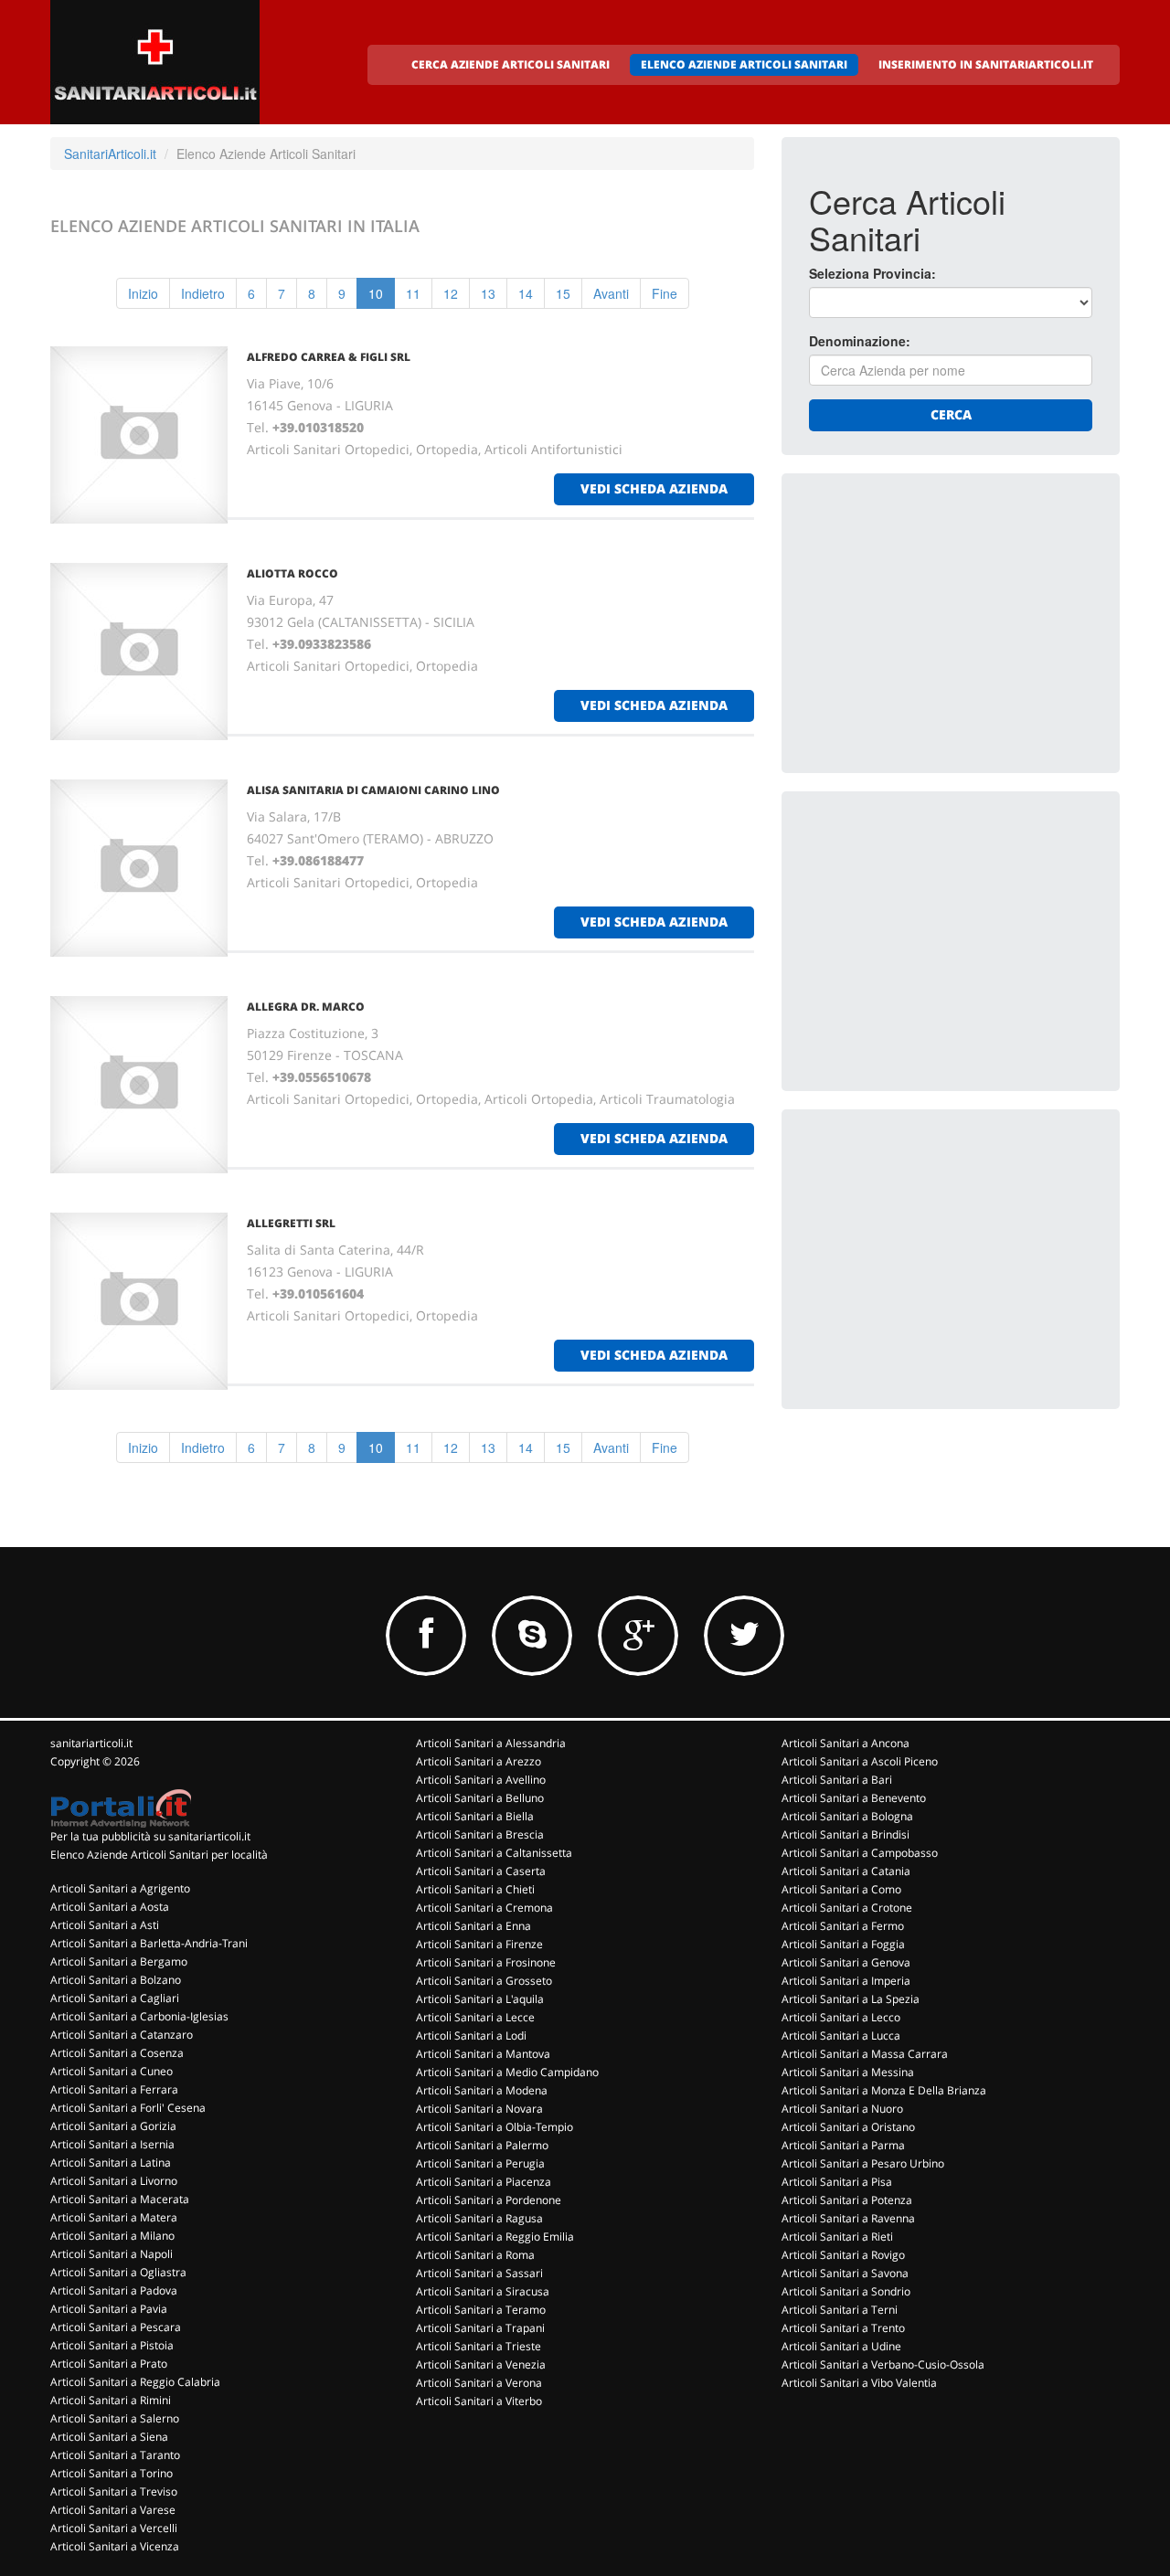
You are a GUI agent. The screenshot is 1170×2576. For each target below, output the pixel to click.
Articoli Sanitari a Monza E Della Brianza (884, 2090)
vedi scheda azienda (654, 488)
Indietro (203, 293)
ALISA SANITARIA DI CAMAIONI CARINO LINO (373, 790)
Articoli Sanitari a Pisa (837, 2182)
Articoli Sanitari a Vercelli (114, 2528)
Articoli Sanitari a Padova (114, 2290)
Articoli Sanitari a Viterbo (479, 2401)
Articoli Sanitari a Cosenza (117, 2053)
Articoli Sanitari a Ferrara (114, 2089)
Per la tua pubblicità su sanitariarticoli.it (150, 1836)
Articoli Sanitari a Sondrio (846, 2291)
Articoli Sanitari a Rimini (111, 2400)
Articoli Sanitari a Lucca (841, 2035)
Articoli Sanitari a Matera (114, 2217)
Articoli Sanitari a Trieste (479, 2346)
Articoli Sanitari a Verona (479, 2383)
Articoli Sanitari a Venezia (481, 2364)
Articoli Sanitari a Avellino (481, 1780)
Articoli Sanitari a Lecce (475, 2017)
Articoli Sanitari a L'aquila (480, 1999)
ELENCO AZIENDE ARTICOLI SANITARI (744, 64)
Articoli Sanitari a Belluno (480, 1798)
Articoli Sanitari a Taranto (115, 2455)
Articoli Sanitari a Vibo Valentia (859, 2383)
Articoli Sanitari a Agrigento (120, 1888)
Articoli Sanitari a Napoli (112, 2254)
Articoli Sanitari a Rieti (837, 2237)
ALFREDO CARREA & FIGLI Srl (329, 357)
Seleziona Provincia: (872, 273)
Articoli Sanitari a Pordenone (489, 2200)
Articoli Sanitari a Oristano (848, 2127)
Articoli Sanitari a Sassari (479, 2273)
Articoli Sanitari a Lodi (471, 2035)
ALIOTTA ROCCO (292, 573)
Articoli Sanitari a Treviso (114, 2491)
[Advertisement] (946, 615)
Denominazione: (860, 341)
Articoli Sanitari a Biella (475, 1816)
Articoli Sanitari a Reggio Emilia (495, 2237)
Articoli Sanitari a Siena (109, 2437)
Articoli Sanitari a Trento (843, 2328)
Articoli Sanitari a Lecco (841, 2017)
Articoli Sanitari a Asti (105, 1925)
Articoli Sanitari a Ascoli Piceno (860, 1761)
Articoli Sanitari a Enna (473, 1926)
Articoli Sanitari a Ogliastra (118, 2272)
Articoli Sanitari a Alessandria (491, 1743)
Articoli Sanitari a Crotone (847, 1908)
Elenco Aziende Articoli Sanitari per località (159, 1855)
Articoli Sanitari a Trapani (480, 2328)
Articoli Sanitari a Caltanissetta (494, 1853)
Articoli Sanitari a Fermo (843, 1926)
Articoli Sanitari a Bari (837, 1780)
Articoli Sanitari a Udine (841, 2346)
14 (526, 293)
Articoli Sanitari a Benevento (854, 1798)
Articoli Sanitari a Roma (475, 2255)
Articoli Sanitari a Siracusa (483, 2291)
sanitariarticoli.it (91, 1743)
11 (413, 293)
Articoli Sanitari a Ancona (846, 1743)
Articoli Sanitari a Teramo (481, 2310)
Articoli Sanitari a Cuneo (112, 2071)
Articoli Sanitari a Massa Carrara (865, 2054)
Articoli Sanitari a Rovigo (843, 2255)
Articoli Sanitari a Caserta (481, 1871)
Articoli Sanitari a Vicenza (115, 2546)
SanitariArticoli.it (110, 154)
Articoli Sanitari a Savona (845, 2273)
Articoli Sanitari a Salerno (115, 2418)
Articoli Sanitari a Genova (846, 1962)
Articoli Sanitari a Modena (482, 2090)
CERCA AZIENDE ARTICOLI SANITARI (511, 64)
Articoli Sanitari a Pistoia (112, 2345)
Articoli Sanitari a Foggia (843, 1944)
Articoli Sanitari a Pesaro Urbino (863, 2163)
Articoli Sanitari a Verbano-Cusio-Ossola (883, 2364)
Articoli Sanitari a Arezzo (479, 1761)
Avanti (611, 293)
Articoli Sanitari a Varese (113, 2510)
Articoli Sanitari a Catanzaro (122, 2035)
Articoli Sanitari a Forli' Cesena (128, 2108)
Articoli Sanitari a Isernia (112, 2144)
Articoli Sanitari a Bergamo (119, 1961)
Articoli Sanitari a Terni (840, 2310)
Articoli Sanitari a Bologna (847, 1816)
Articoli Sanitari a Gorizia (113, 2126)
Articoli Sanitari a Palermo (482, 2145)
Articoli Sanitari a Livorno (114, 2181)
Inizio (143, 293)
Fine (665, 293)
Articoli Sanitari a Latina (111, 2163)
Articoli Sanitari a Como (841, 1889)
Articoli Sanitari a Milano (112, 2236)
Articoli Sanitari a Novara (479, 2109)
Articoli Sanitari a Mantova (483, 2054)
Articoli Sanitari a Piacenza (484, 2182)
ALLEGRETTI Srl (291, 1223)
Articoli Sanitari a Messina (848, 2072)
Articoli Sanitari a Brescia (480, 1834)
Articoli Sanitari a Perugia (480, 2163)
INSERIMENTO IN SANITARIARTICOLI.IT (986, 64)
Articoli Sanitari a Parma (843, 2145)
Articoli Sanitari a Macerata (120, 2199)
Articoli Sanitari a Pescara (116, 2327)
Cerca (951, 414)
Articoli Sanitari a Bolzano (116, 1980)
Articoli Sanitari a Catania (846, 1871)
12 (451, 293)
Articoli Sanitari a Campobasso (860, 1853)
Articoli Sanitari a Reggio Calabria (135, 2382)
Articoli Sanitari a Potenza (847, 2200)
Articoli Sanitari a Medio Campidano (507, 2072)
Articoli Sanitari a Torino (112, 2473)
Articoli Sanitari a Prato (109, 2364)
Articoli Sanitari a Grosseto (484, 1981)
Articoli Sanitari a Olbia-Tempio (495, 2127)
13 (488, 293)
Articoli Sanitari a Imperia (846, 1981)
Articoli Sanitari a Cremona (484, 1908)
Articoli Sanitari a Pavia (109, 2309)
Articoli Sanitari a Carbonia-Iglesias (139, 2016)
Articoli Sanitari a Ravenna (848, 2218)
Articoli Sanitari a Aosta (110, 1907)
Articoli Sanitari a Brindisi (846, 1834)
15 (563, 293)
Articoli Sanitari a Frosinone (486, 1962)
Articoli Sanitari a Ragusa (479, 2218)
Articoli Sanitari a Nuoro (842, 2109)
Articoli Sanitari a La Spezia (851, 1999)
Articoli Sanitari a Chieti (475, 1889)
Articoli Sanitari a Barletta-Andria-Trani (149, 1943)
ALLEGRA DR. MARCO (306, 1007)
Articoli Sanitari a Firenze (479, 1944)
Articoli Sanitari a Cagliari (115, 1998)
